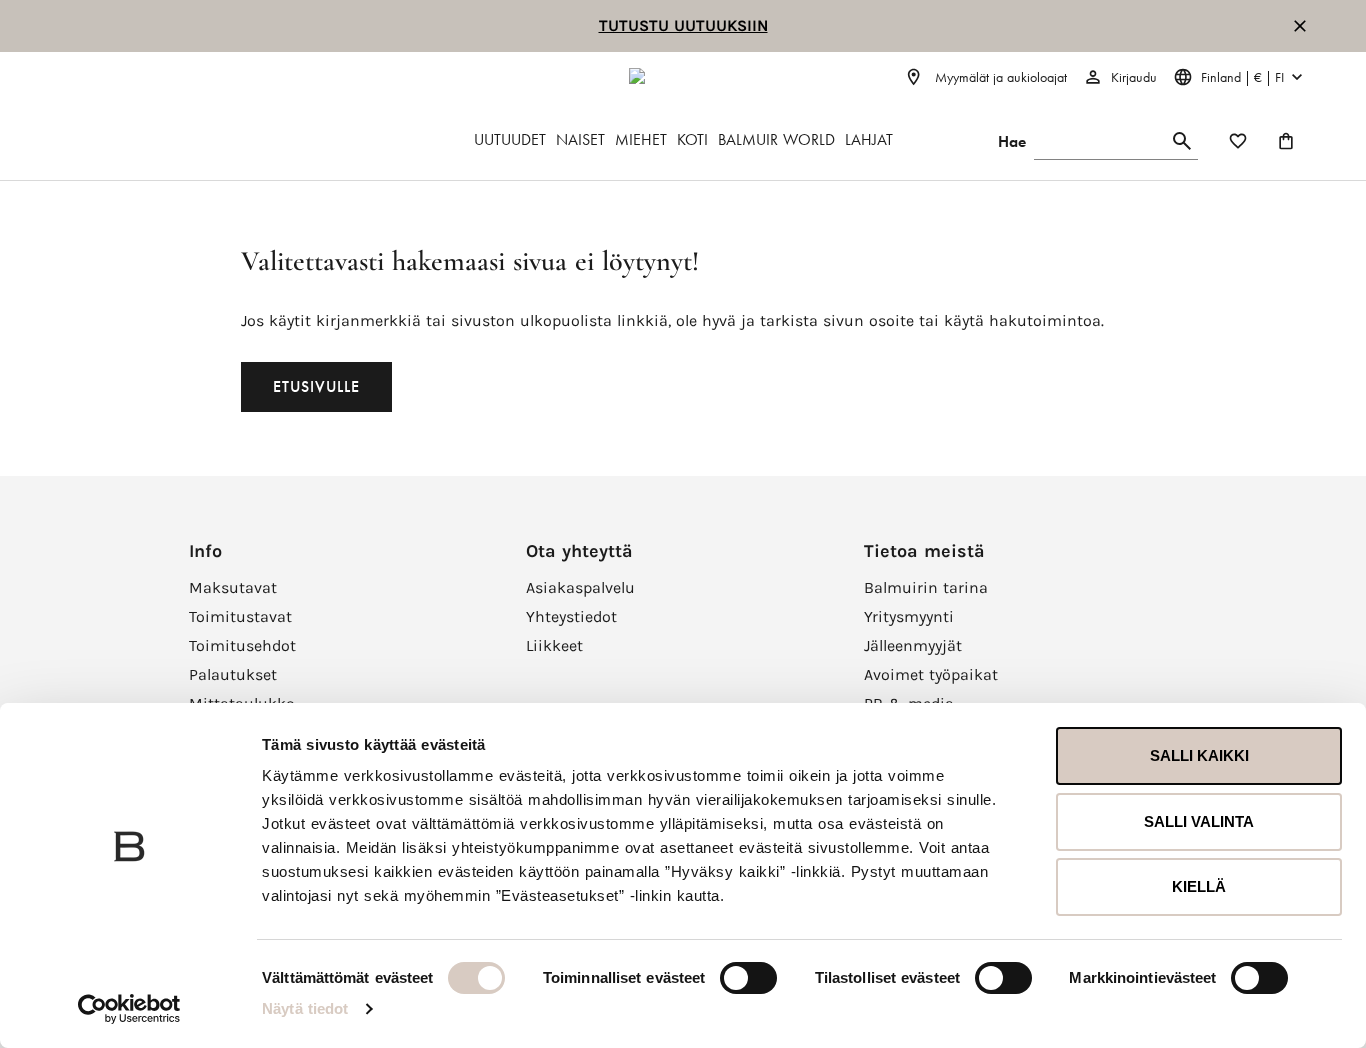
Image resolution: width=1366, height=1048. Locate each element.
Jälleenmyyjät (913, 645)
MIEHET (641, 139)
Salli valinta (1199, 821)
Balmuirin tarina (926, 587)
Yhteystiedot (571, 616)
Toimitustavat (240, 616)
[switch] (748, 978)
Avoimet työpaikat (931, 674)
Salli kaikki (1199, 755)
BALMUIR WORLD (776, 139)
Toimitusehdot (242, 645)
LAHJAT (869, 139)
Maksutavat (233, 587)
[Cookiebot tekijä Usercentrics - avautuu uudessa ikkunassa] (129, 1009)
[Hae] (1182, 141)
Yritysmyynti (909, 616)
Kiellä (1199, 886)
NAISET (580, 139)
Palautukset (233, 674)
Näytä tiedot (305, 1008)
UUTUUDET (510, 139)
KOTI (692, 139)
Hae (1012, 141)
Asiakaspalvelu (580, 587)
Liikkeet (554, 645)
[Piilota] (1300, 26)
